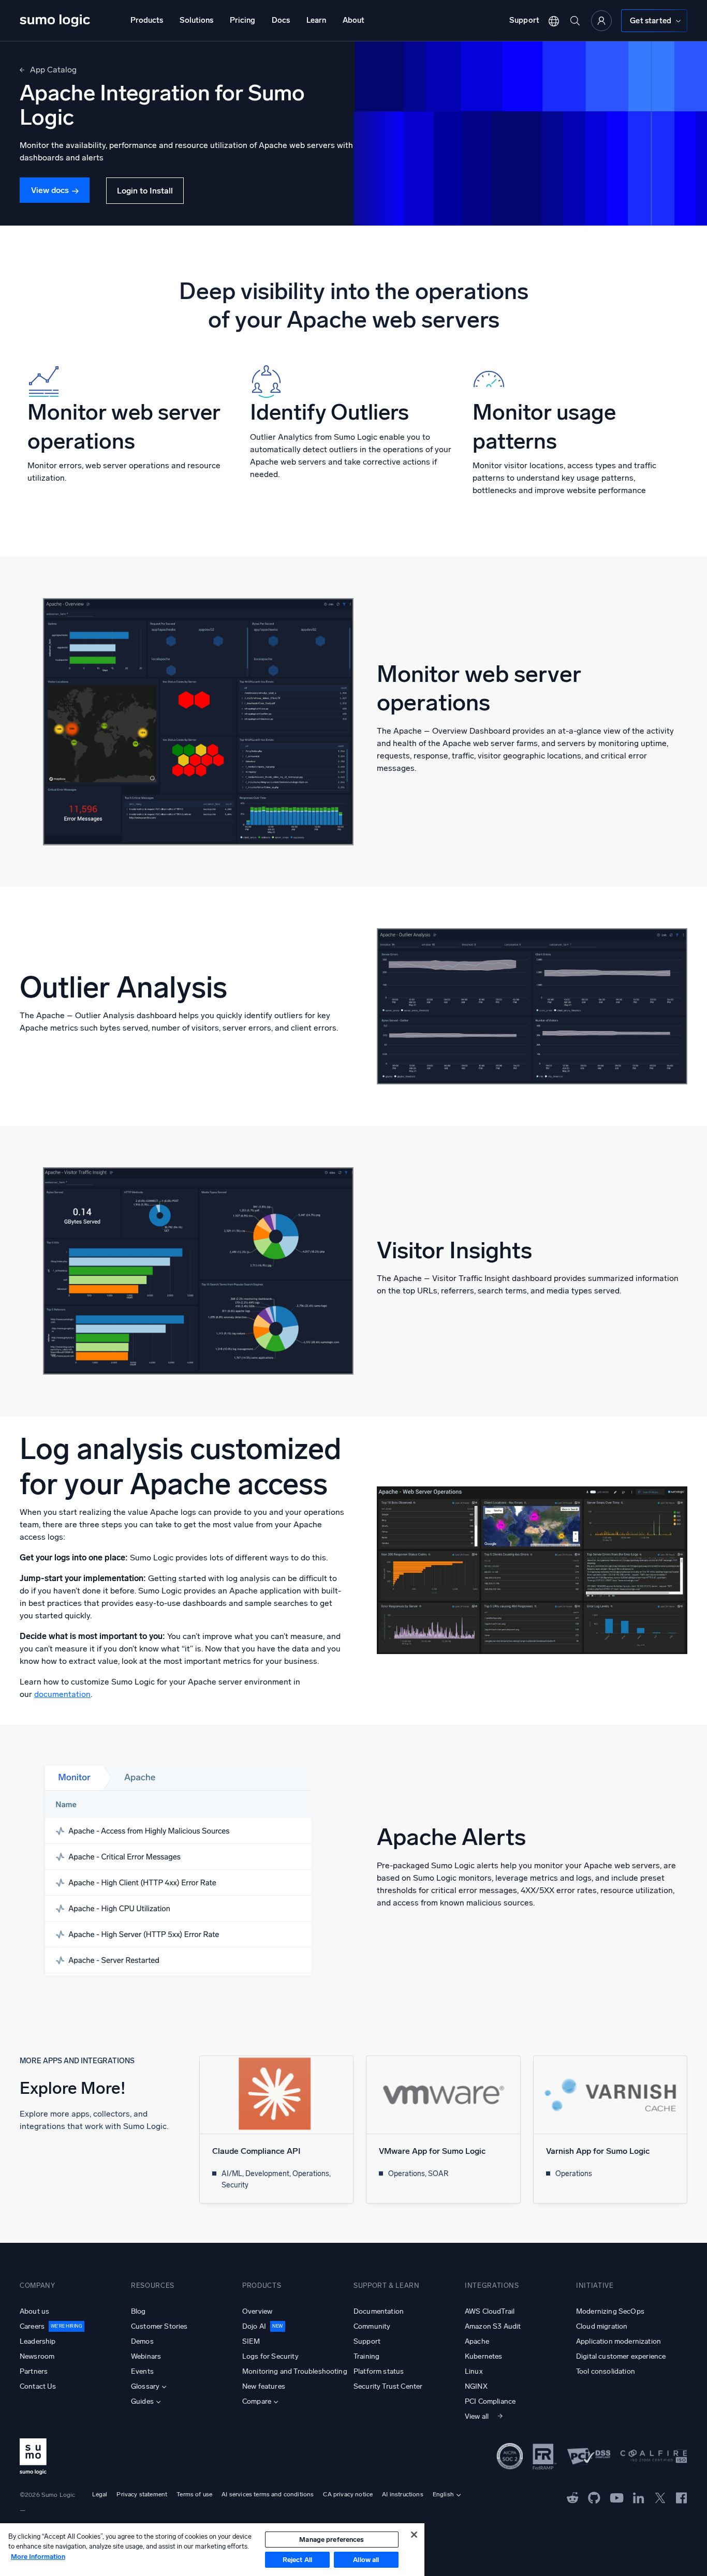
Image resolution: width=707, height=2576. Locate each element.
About (353, 20)
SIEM (251, 2341)
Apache (477, 2341)
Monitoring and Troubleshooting (295, 2371)
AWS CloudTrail (490, 2311)
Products (147, 20)
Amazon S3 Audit (493, 2326)
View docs (50, 190)
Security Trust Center (388, 2386)
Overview (257, 2311)
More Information (38, 2557)
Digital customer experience (621, 2356)
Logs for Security (270, 2356)
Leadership (38, 2341)
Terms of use (194, 2494)
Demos (142, 2341)
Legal (100, 2494)
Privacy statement (142, 2494)
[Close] (414, 2535)
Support (524, 20)
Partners (34, 2371)
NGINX (476, 2386)
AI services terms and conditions (268, 2494)
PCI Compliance (490, 2401)
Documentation (379, 2311)
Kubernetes (484, 2356)
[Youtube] (617, 2497)
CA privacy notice (348, 2494)
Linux (474, 2371)
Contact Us (38, 2386)
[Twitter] (660, 2497)
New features (264, 2386)
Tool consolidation (606, 2371)
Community (372, 2326)
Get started (651, 21)
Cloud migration (602, 2326)
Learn (316, 20)
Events (142, 2371)
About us (34, 2311)
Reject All (297, 2560)
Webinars (146, 2356)
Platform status (379, 2371)
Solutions (196, 20)
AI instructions (402, 2494)
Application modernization (618, 2341)
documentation (62, 1694)
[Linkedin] (639, 2497)
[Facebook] (682, 2498)
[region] (212, 2550)
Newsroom (37, 2356)
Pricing (242, 20)
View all (477, 2416)
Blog (138, 2311)
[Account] (601, 21)
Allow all (366, 2560)
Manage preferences (332, 2540)
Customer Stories (159, 2326)
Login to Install (145, 191)
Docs (281, 20)
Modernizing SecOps (610, 2311)
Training (366, 2356)
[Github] (573, 2497)
